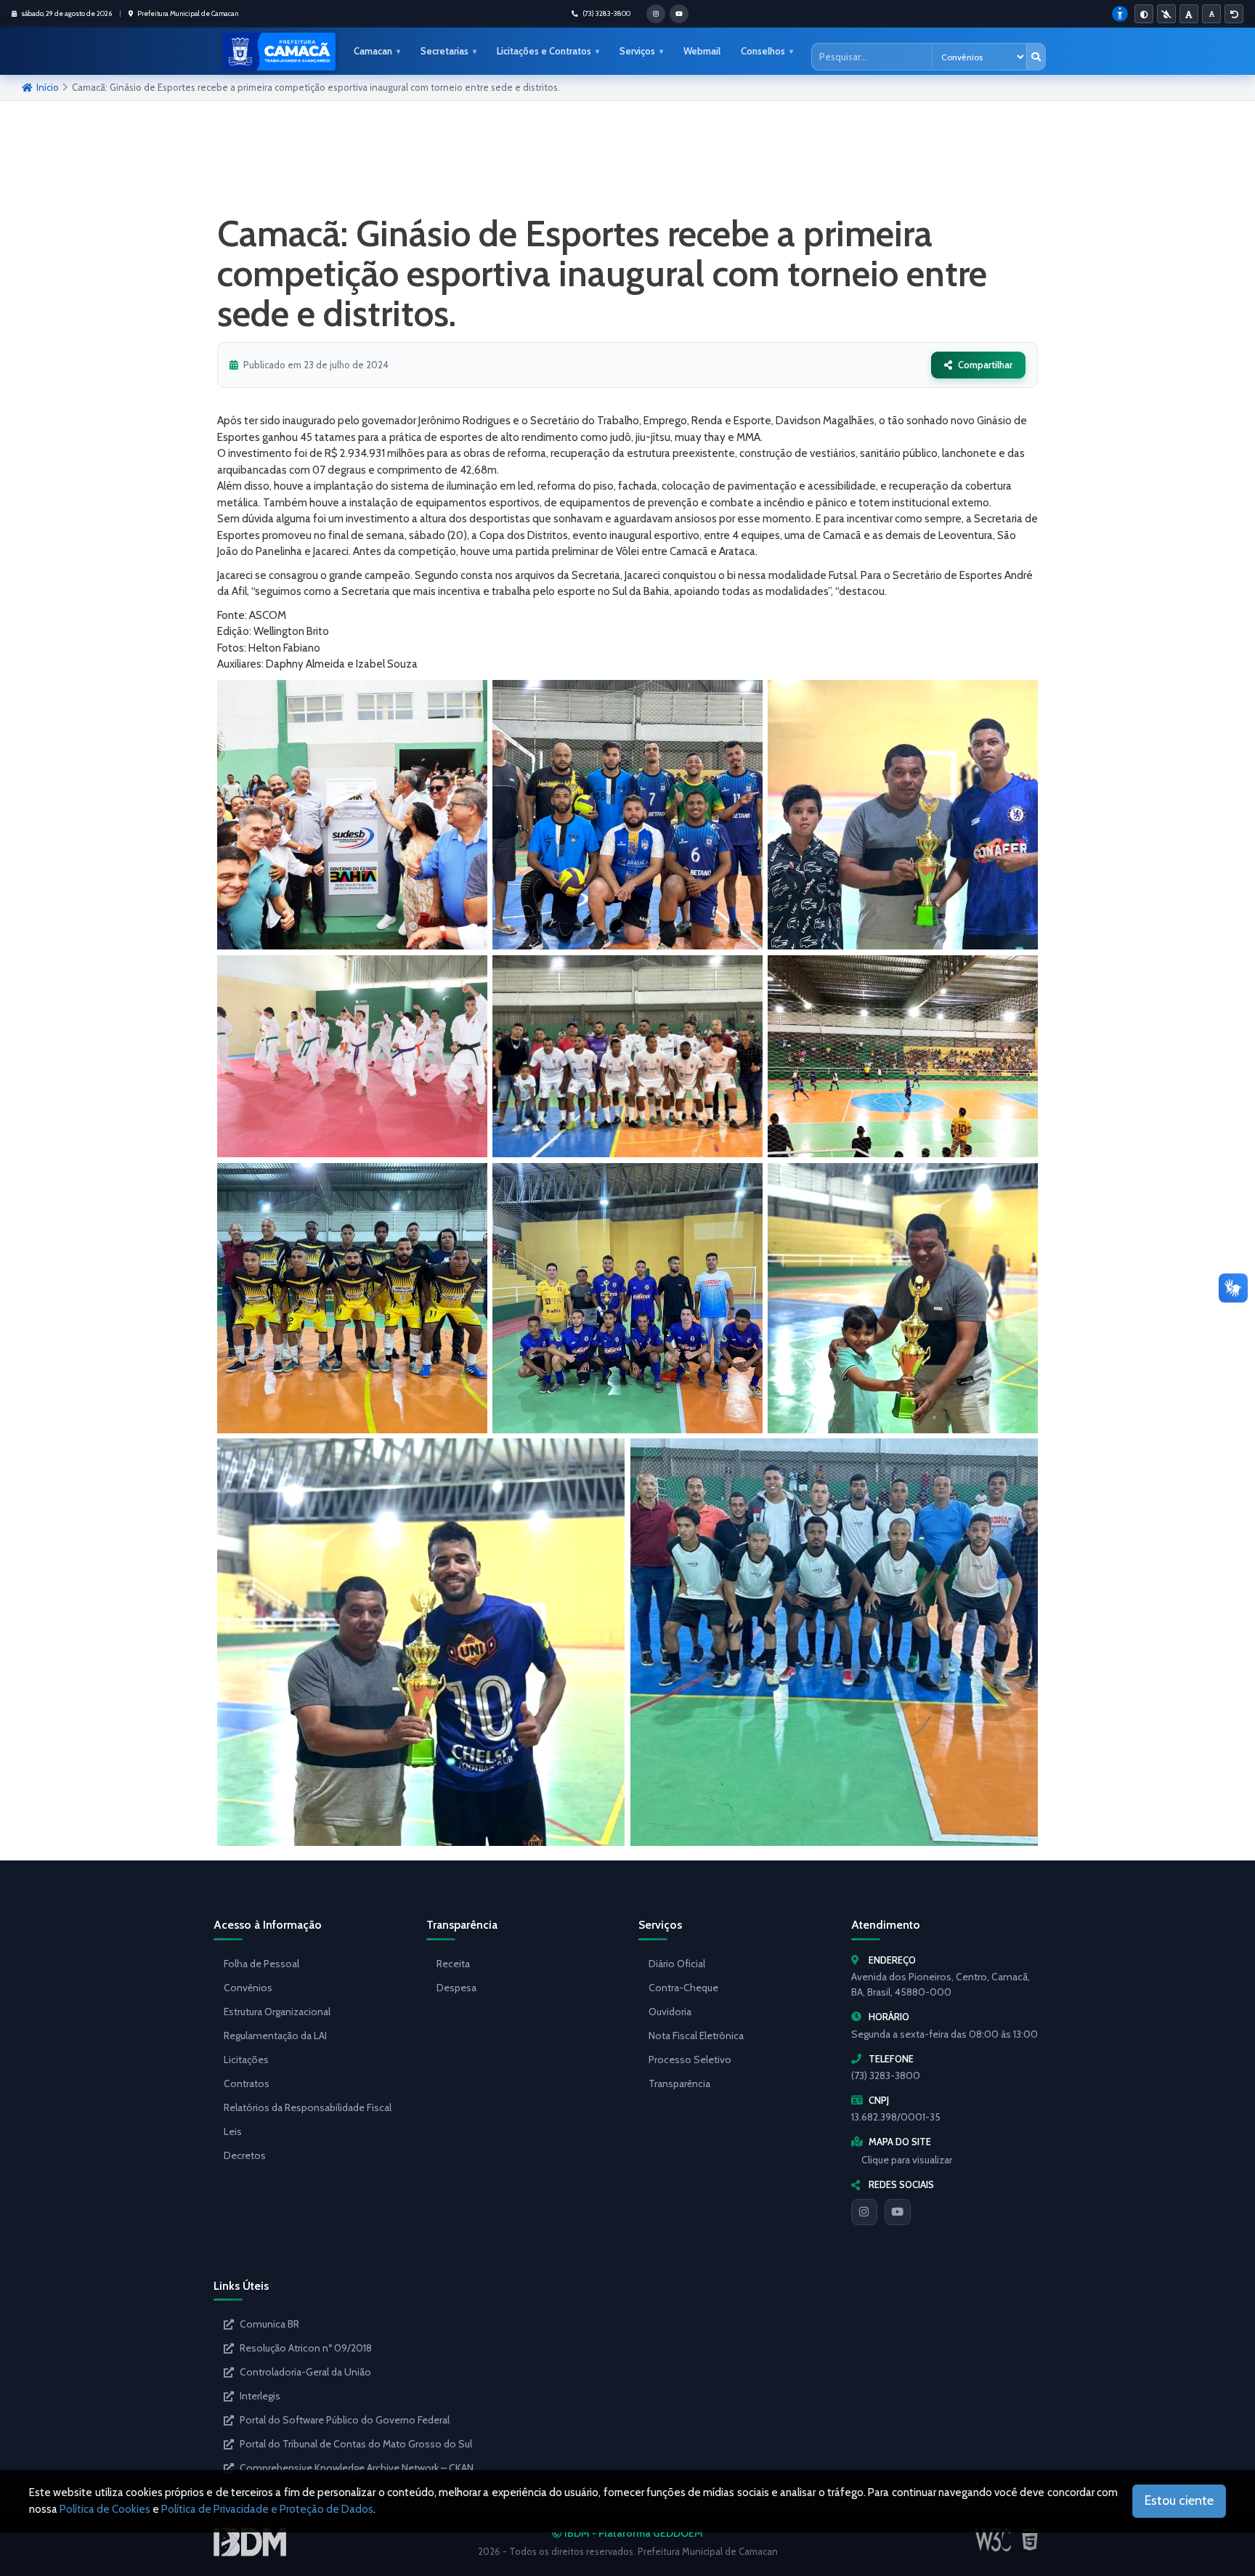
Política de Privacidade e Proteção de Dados (267, 2509)
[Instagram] (864, 2212)
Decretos (245, 2155)
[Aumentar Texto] (1189, 14)
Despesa (456, 1988)
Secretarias (444, 51)
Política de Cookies (105, 2509)
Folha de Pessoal (261, 1964)
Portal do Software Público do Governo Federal (345, 2420)
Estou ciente (1179, 2500)
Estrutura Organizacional (277, 2012)
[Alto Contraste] (1144, 14)
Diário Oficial (677, 1964)
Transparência (679, 2083)
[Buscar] (1036, 57)
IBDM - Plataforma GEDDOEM (633, 2533)
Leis (233, 2131)
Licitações (246, 2059)
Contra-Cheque (683, 1988)
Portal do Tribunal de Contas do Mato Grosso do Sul (356, 2444)
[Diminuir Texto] (1211, 14)
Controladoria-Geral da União (305, 2372)
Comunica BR (269, 2324)
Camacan (373, 51)
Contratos (247, 2083)
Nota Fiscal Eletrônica (696, 2036)
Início (48, 87)
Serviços (637, 51)
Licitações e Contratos (544, 51)
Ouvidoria (670, 2012)
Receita (453, 1964)
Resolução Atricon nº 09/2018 (306, 2348)
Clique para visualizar (907, 2160)
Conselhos (763, 51)
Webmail (702, 51)
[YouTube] (898, 2212)
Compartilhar (985, 365)
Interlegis (260, 2396)
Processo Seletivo (690, 2059)
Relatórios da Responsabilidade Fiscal (308, 2107)
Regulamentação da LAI (275, 2036)
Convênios (248, 1988)
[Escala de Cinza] (1166, 14)
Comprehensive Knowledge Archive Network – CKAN (357, 2468)
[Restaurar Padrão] (1234, 14)
